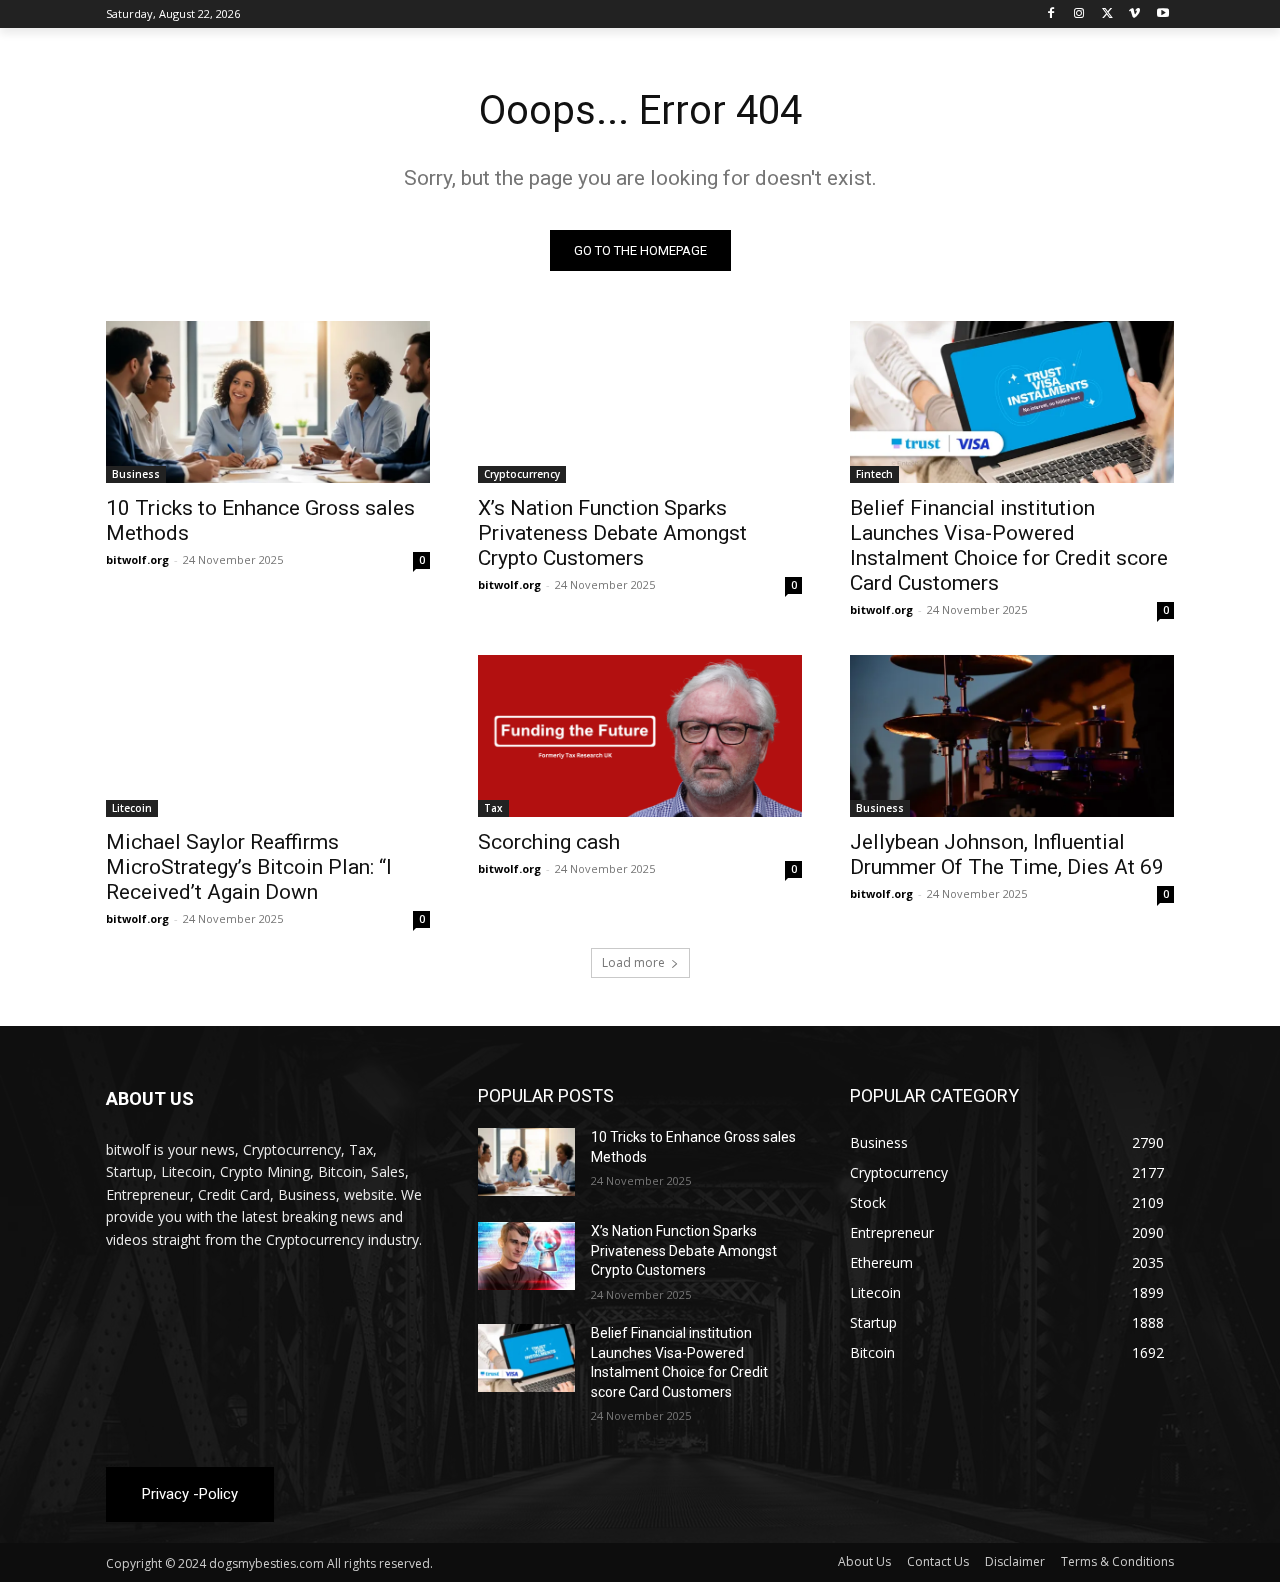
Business (136, 474)
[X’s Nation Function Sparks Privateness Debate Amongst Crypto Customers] (640, 402)
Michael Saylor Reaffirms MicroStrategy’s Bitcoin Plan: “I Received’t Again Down (249, 867)
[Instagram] (1079, 14)
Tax (493, 808)
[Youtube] (1162, 14)
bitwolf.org (137, 559)
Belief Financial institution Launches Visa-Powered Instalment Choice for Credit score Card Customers (1009, 545)
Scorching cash (549, 842)
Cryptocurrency (522, 474)
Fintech (874, 474)
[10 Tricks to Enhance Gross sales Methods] (268, 402)
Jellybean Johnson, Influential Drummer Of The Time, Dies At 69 (1007, 854)
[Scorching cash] (640, 736)
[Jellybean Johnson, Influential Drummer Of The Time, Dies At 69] (1012, 736)
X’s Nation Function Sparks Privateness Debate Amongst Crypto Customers (612, 533)
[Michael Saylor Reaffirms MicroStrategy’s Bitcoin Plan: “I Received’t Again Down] (268, 736)
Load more (633, 962)
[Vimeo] (1134, 14)
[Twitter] (1107, 14)
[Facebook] (1051, 14)
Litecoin (132, 808)
